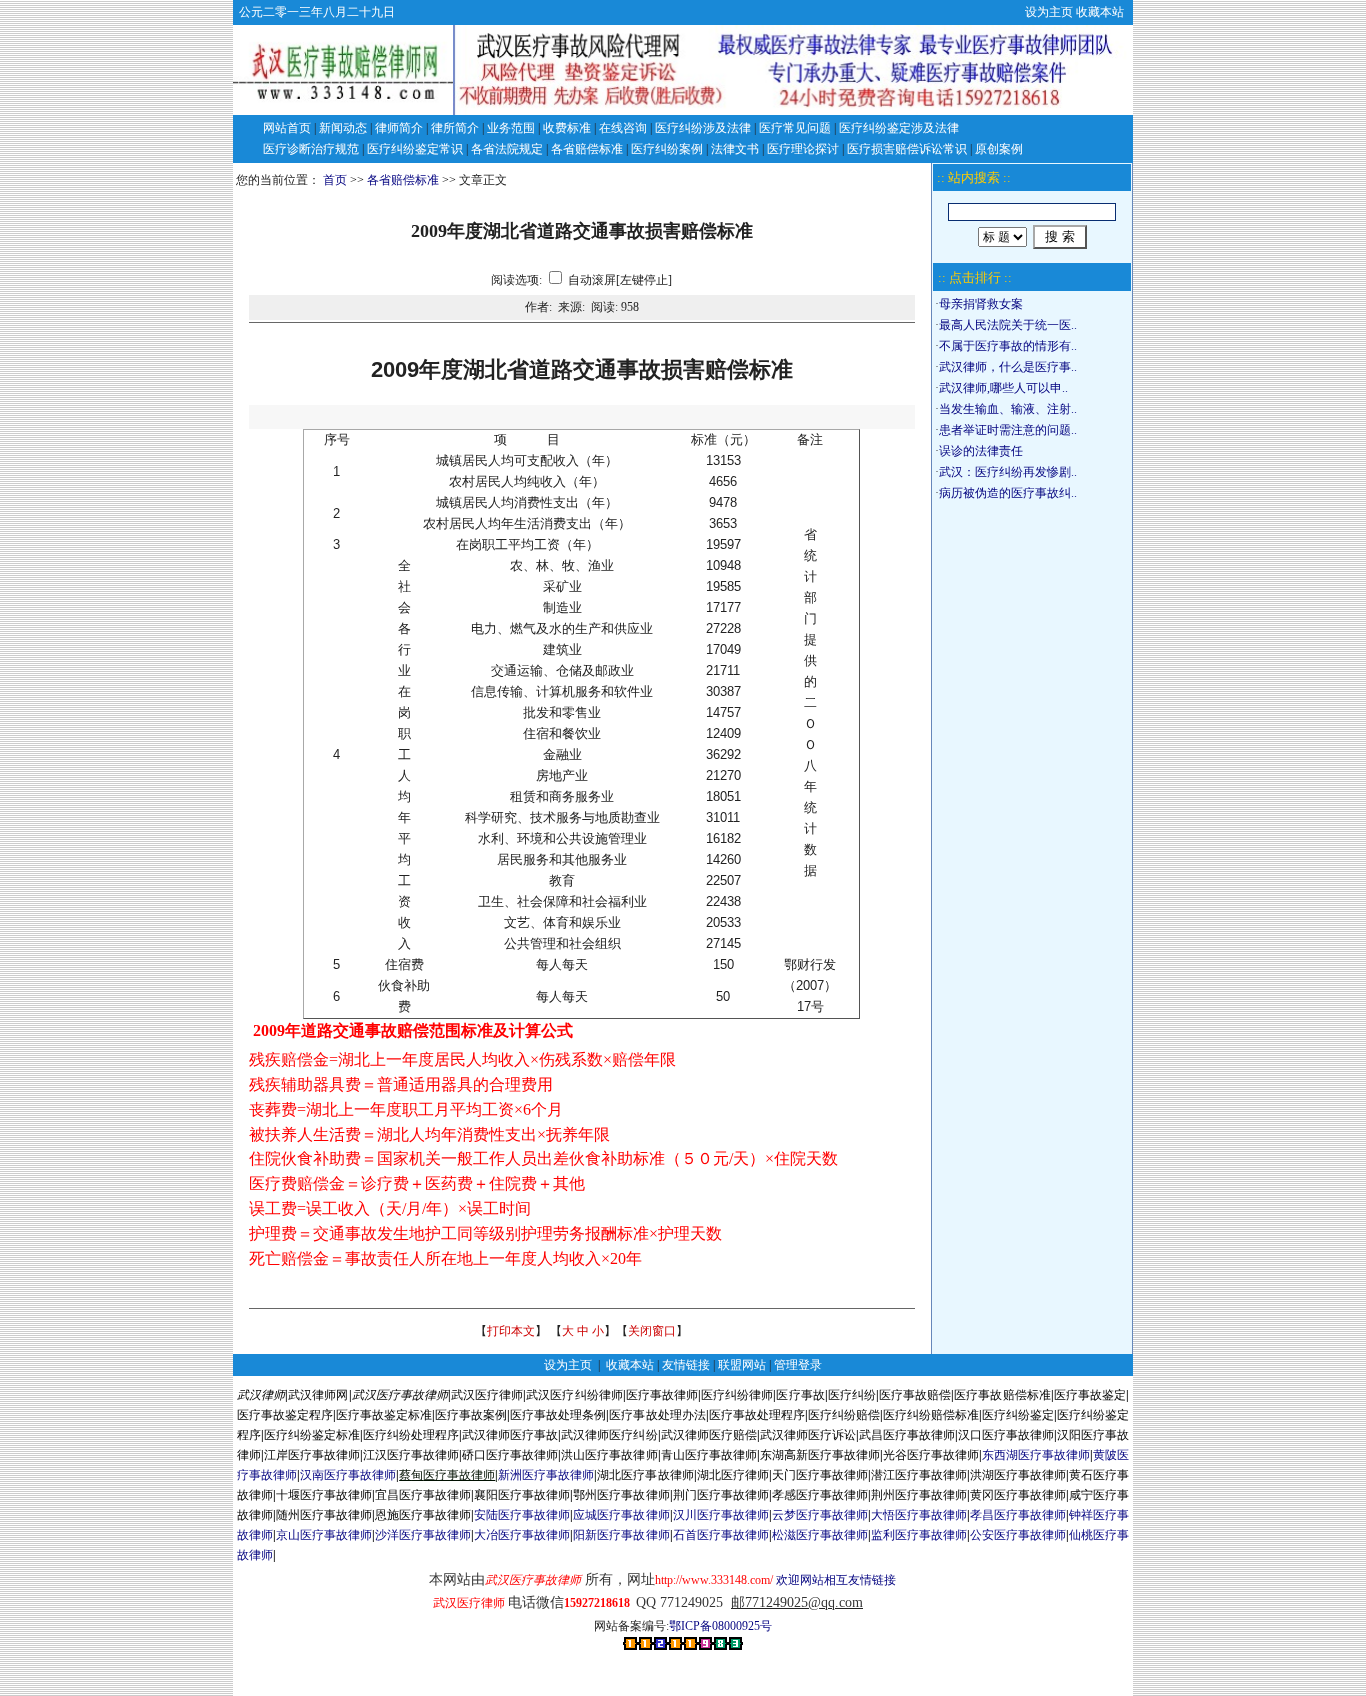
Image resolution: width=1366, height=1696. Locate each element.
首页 (335, 180)
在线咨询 (623, 128)
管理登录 (798, 1365)
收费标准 (567, 128)
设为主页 (1049, 12)
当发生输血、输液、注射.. (1008, 409)
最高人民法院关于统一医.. (1008, 325)
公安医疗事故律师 (1018, 1535)
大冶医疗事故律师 (522, 1535)
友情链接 (686, 1365)
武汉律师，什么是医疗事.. (1008, 367)
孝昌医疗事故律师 (1018, 1515)
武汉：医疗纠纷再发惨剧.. (1008, 472)
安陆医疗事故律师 (522, 1515)
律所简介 (455, 128)
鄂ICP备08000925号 (720, 1626)
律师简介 (399, 128)
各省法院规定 (507, 149)
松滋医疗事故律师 (820, 1535)
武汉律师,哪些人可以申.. (1003, 388)
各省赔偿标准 (587, 149)
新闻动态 (343, 128)
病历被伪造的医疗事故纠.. (1008, 493)
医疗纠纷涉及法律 (703, 128)
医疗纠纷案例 (667, 149)
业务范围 (511, 128)
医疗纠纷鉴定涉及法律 (899, 128)
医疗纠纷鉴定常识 (415, 149)
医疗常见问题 (795, 128)
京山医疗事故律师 (324, 1535)
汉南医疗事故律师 (348, 1475)
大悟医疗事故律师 (919, 1515)
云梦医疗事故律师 (820, 1515)
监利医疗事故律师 (919, 1535)
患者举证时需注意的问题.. (1008, 430)
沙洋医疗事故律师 (423, 1535)
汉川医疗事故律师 (721, 1515)
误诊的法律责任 (981, 451)
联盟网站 (742, 1365)
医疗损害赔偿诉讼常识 (907, 149)
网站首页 (287, 128)
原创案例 (999, 149)
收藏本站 (1100, 12)
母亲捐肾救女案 (981, 304)
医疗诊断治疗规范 (311, 149)
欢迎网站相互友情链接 (775, 1580)
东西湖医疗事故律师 (1036, 1455)
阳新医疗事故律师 (621, 1535)
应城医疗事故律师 (621, 1515)
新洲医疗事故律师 (546, 1475)
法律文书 (735, 149)
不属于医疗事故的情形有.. (1008, 346)
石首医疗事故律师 (721, 1535)
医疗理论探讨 (803, 149)
